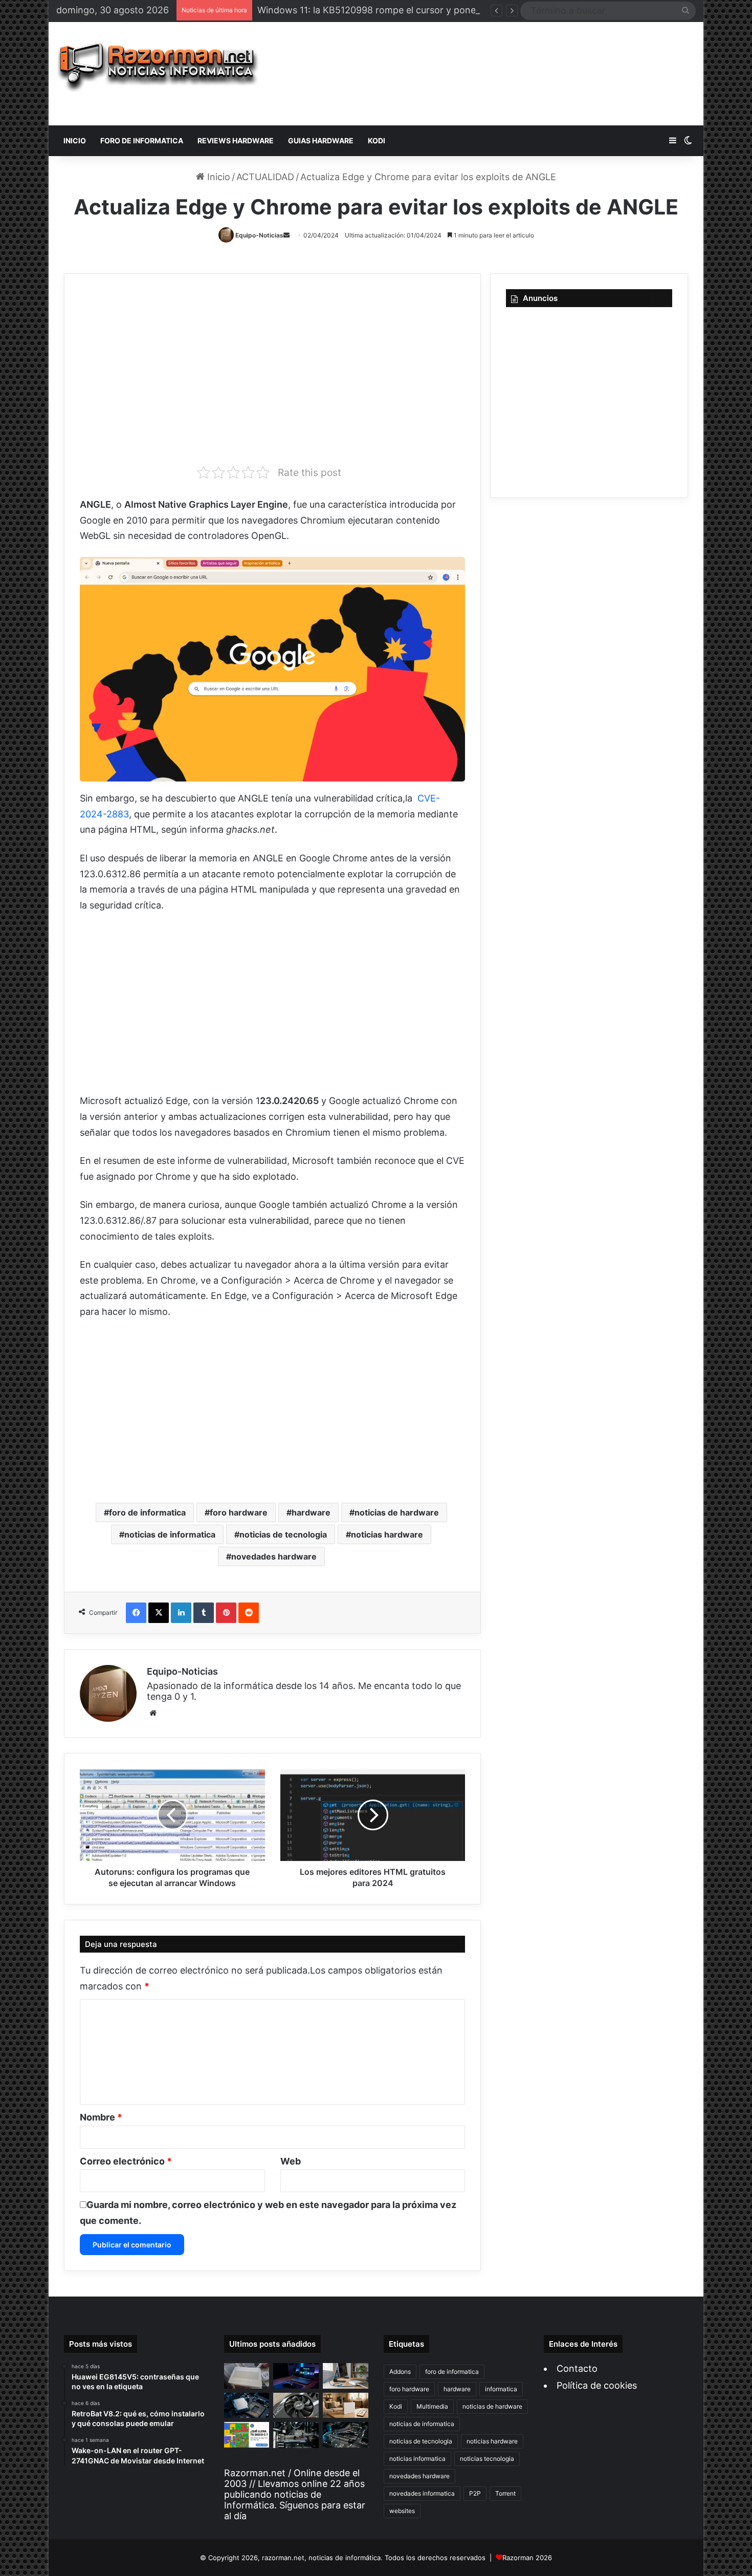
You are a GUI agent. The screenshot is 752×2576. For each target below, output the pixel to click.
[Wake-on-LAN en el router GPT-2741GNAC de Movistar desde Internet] (346, 2376)
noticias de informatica (170, 1534)
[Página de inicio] (158, 67)
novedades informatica (422, 2493)
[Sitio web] (153, 1713)
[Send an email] (286, 235)
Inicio (217, 177)
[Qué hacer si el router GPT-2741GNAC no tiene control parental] (346, 2406)
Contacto (577, 2368)
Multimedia (432, 2406)
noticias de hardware (397, 1512)
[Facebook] (136, 1613)
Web (291, 2161)
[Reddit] (249, 1613)
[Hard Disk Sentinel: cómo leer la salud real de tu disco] (346, 2435)
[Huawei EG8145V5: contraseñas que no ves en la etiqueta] (247, 2376)
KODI (377, 140)
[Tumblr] (204, 1613)
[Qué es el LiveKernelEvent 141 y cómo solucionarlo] (296, 2435)
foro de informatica (147, 1512)
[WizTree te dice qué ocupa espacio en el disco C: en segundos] (247, 2435)
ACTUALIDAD (265, 177)
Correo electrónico (126, 2161)
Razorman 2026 (527, 2558)
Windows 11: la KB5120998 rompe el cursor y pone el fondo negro (400, 10)
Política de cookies (597, 2385)
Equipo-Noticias (259, 235)
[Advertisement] (485, 74)
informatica (501, 2389)
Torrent (505, 2493)
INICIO (75, 140)
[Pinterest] (226, 1613)
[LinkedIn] (181, 1613)
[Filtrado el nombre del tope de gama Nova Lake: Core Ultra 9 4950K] (247, 2406)
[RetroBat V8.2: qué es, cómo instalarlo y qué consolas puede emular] (296, 2376)
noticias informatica (417, 2459)
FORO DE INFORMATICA (142, 140)
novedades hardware (274, 1556)
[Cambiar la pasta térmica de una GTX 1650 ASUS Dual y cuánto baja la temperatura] (296, 2406)
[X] (159, 1613)
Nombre (101, 2117)
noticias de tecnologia (283, 1534)
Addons (400, 2372)
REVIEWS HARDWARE (236, 140)
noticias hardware (387, 1534)
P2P (475, 2493)
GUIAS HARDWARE (321, 140)
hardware (311, 1512)
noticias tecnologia (487, 2459)
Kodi (396, 2406)
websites (402, 2511)
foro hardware (239, 1512)
